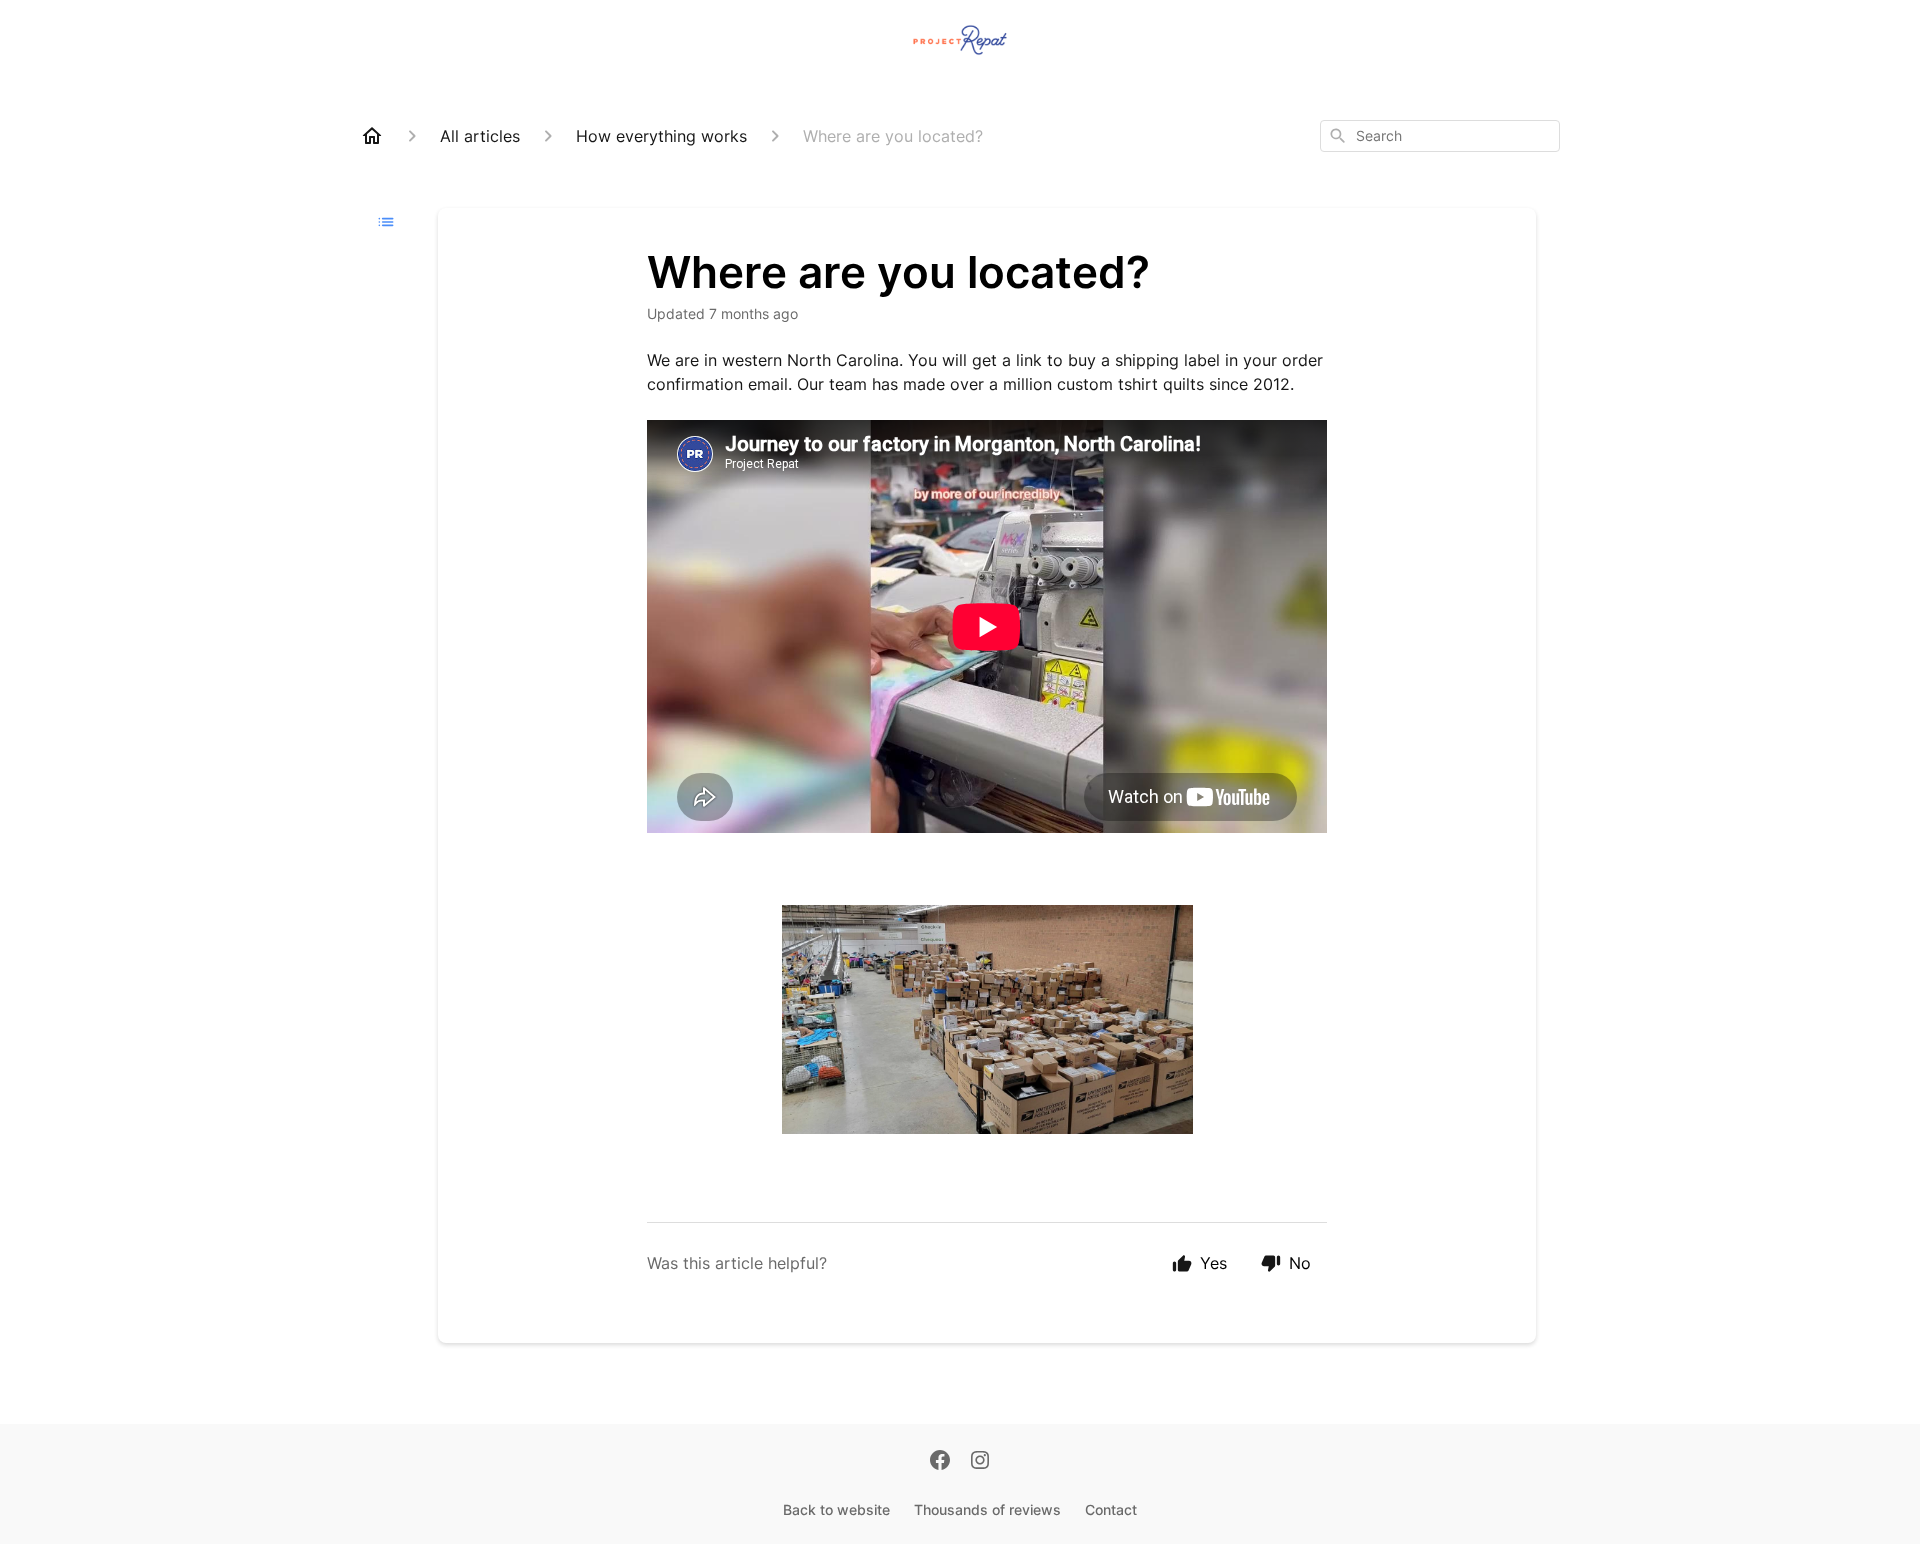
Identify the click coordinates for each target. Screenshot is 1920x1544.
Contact (1111, 1509)
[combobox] (1440, 136)
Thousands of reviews (987, 1509)
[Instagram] (980, 1462)
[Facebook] (940, 1462)
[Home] (372, 136)
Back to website (836, 1509)
